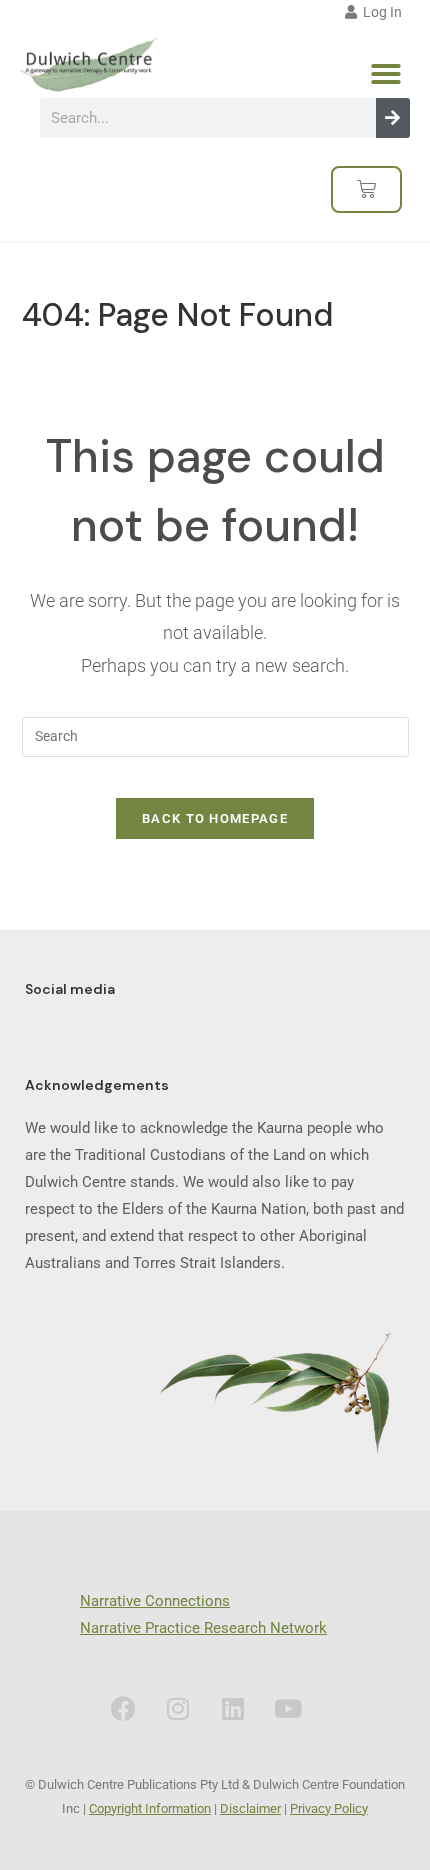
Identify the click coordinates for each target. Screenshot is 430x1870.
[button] (386, 74)
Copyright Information (150, 1808)
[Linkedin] (233, 1708)
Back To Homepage (215, 818)
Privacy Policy (329, 1808)
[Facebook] (123, 1708)
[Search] (393, 118)
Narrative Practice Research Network (203, 1628)
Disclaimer (250, 1808)
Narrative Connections (155, 1601)
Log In (379, 12)
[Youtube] (288, 1708)
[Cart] (366, 189)
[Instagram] (178, 1708)
